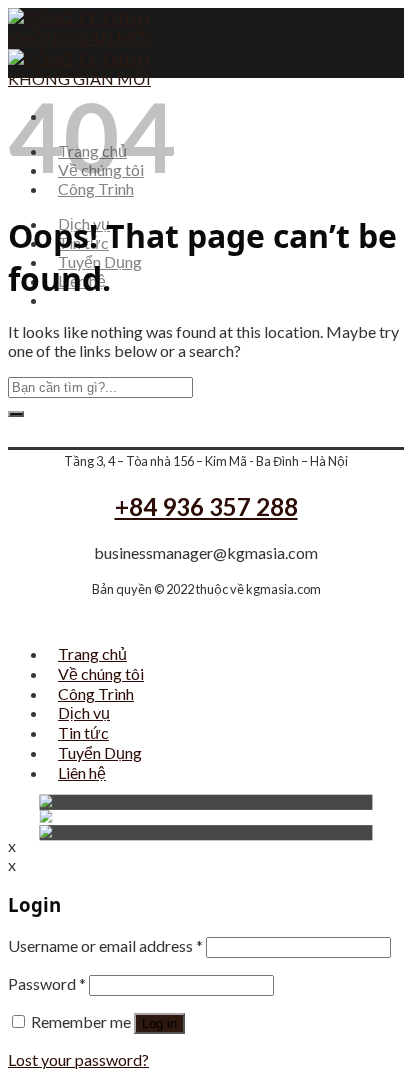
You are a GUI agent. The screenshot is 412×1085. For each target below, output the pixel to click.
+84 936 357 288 (206, 506)
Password (47, 983)
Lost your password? (78, 1059)
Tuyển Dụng (100, 752)
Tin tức (83, 732)
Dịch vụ (84, 712)
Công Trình (96, 693)
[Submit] (16, 414)
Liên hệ (82, 772)
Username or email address (105, 945)
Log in (159, 1023)
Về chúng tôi (101, 673)
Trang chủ (92, 653)
